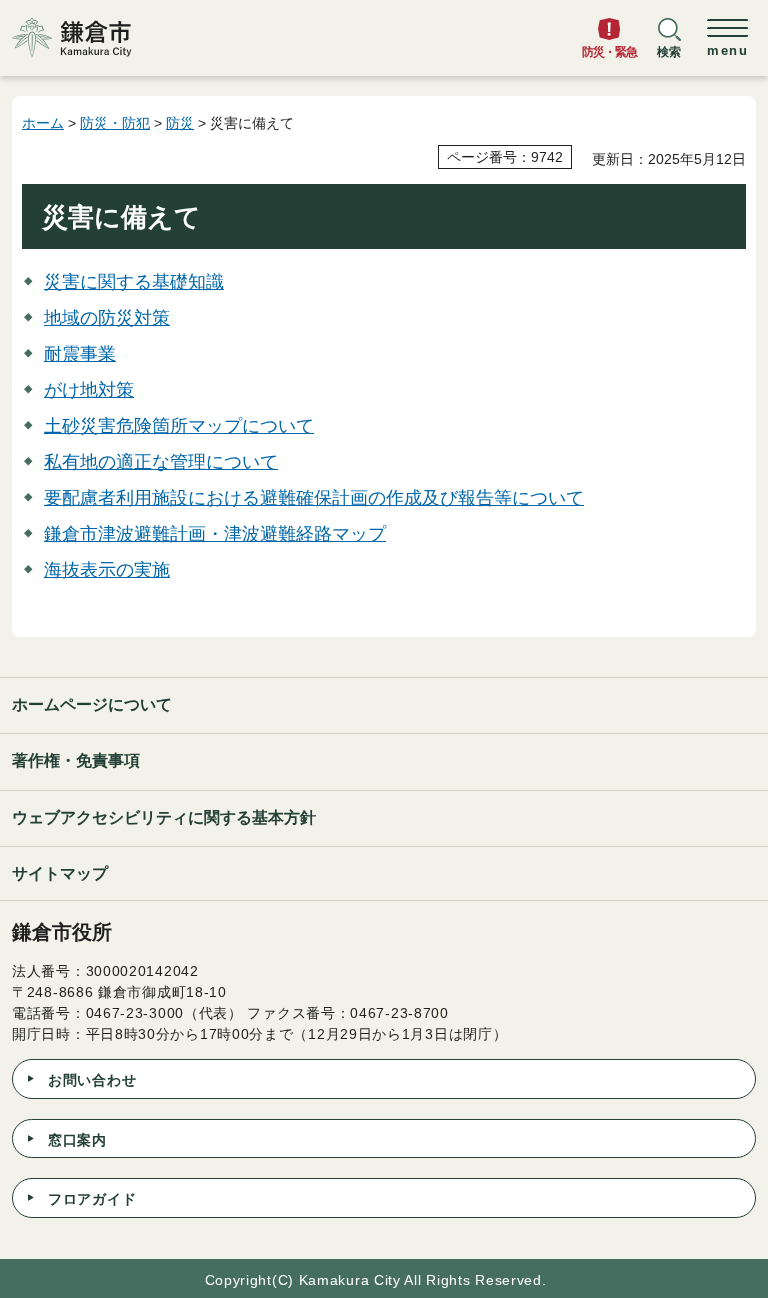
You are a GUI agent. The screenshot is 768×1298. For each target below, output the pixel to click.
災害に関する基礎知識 (134, 282)
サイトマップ (60, 873)
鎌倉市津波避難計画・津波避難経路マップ (215, 534)
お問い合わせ (92, 1080)
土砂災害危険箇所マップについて (179, 426)
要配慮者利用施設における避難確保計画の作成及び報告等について (314, 498)
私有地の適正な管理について (161, 462)
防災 (180, 123)
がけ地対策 (89, 390)
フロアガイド (92, 1199)
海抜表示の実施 (107, 570)
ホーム (43, 123)
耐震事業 (80, 354)
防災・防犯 (115, 123)
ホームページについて (92, 704)
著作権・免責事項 (76, 760)
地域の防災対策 (107, 318)
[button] (669, 47)
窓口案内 (77, 1140)
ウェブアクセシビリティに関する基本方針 (164, 817)
